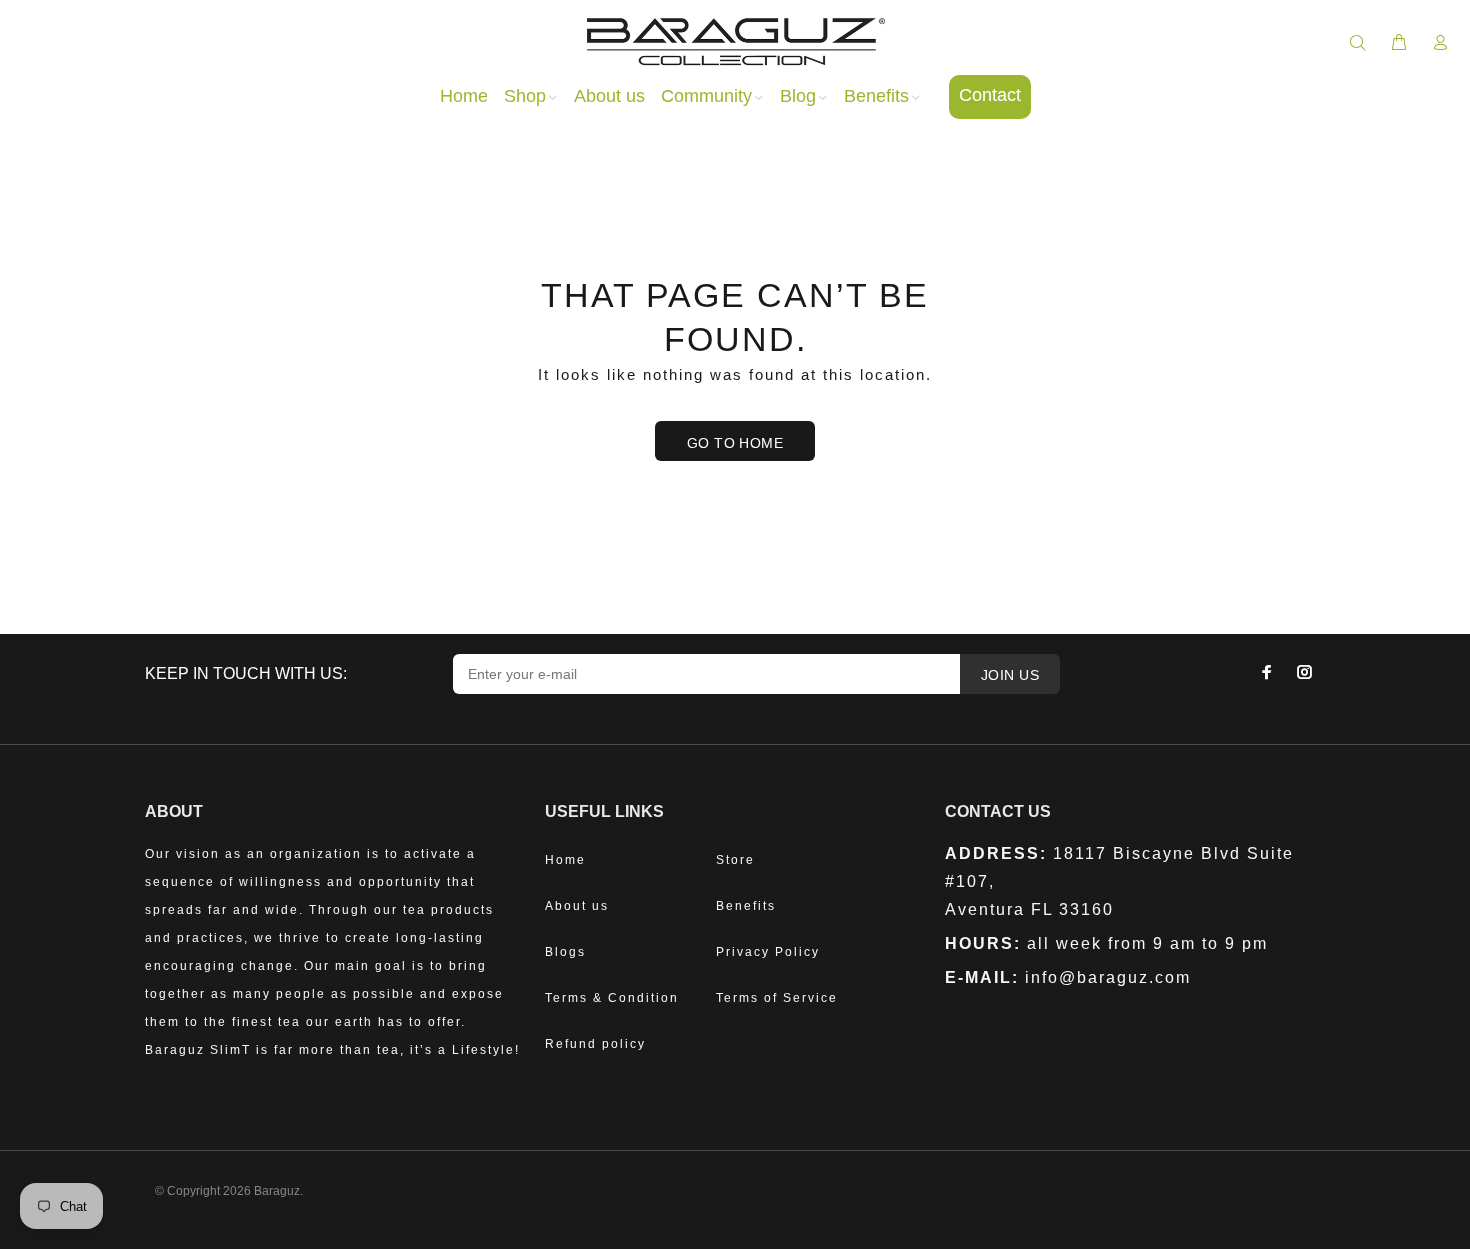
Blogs (565, 952)
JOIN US (1010, 675)
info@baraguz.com (1108, 977)
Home (565, 860)
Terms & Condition (612, 998)
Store (735, 860)
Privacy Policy (768, 952)
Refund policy (595, 1044)
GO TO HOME (735, 443)
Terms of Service (777, 998)
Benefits (746, 906)
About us (577, 906)
